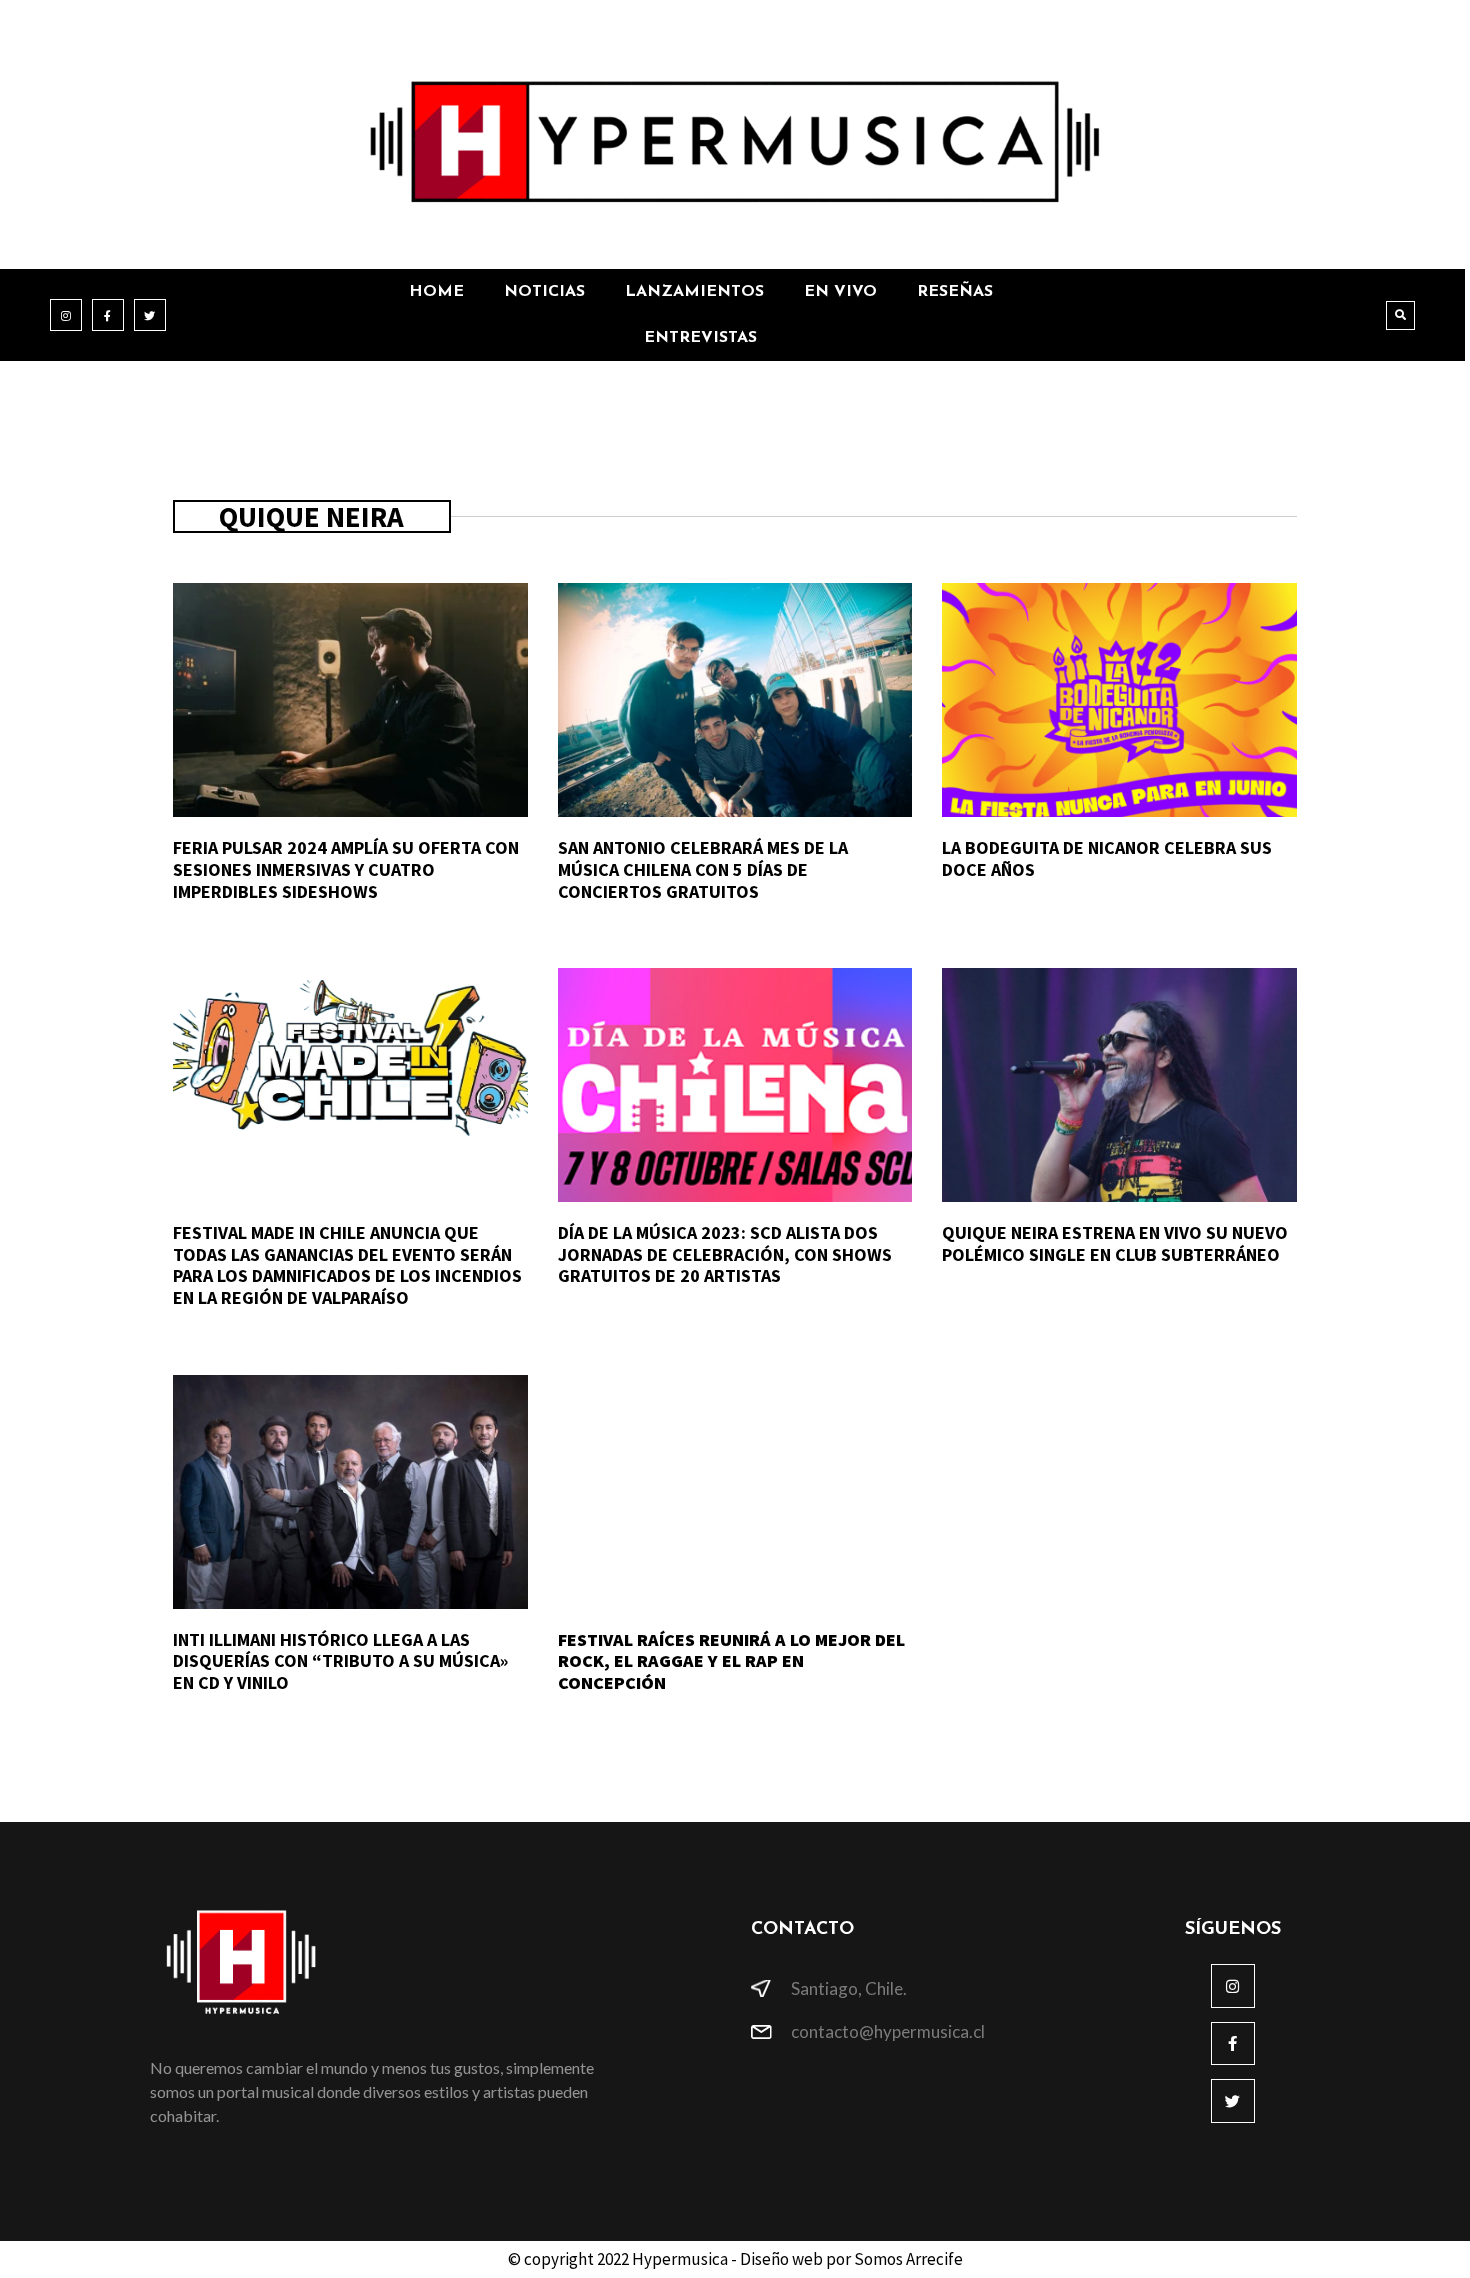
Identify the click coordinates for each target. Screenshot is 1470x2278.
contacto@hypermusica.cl (888, 2031)
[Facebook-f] (108, 315)
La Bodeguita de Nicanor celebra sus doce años (1107, 858)
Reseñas (955, 292)
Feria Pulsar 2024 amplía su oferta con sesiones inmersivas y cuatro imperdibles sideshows (346, 869)
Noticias (544, 292)
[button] (1400, 315)
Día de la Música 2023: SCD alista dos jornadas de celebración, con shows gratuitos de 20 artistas (725, 1254)
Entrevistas (700, 338)
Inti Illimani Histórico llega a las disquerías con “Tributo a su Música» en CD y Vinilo (340, 1661)
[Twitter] (150, 315)
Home (436, 292)
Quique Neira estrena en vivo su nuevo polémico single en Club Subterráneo (1115, 1243)
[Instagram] (66, 315)
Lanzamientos (694, 292)
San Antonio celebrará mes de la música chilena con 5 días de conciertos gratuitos (703, 869)
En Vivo (840, 292)
